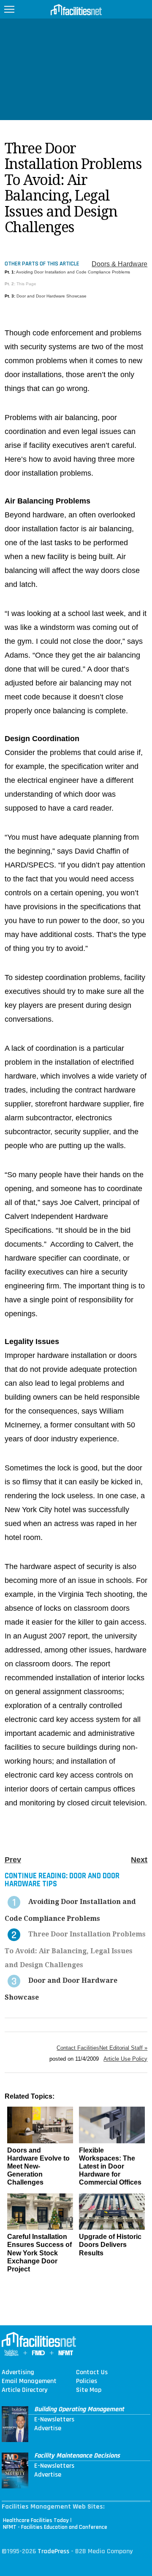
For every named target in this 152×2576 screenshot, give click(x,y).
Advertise (48, 2429)
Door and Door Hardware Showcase (52, 296)
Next (139, 1860)
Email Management (29, 2381)
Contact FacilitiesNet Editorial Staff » (102, 2048)
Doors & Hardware (119, 264)
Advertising (18, 2372)
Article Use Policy (125, 2059)
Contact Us (92, 2372)
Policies (87, 2381)
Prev (13, 1860)
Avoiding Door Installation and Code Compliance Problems (73, 272)
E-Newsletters (54, 2420)
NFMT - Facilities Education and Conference (55, 2527)
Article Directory (24, 2390)
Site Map (89, 2390)
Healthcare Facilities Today (36, 2520)
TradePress (53, 2551)
